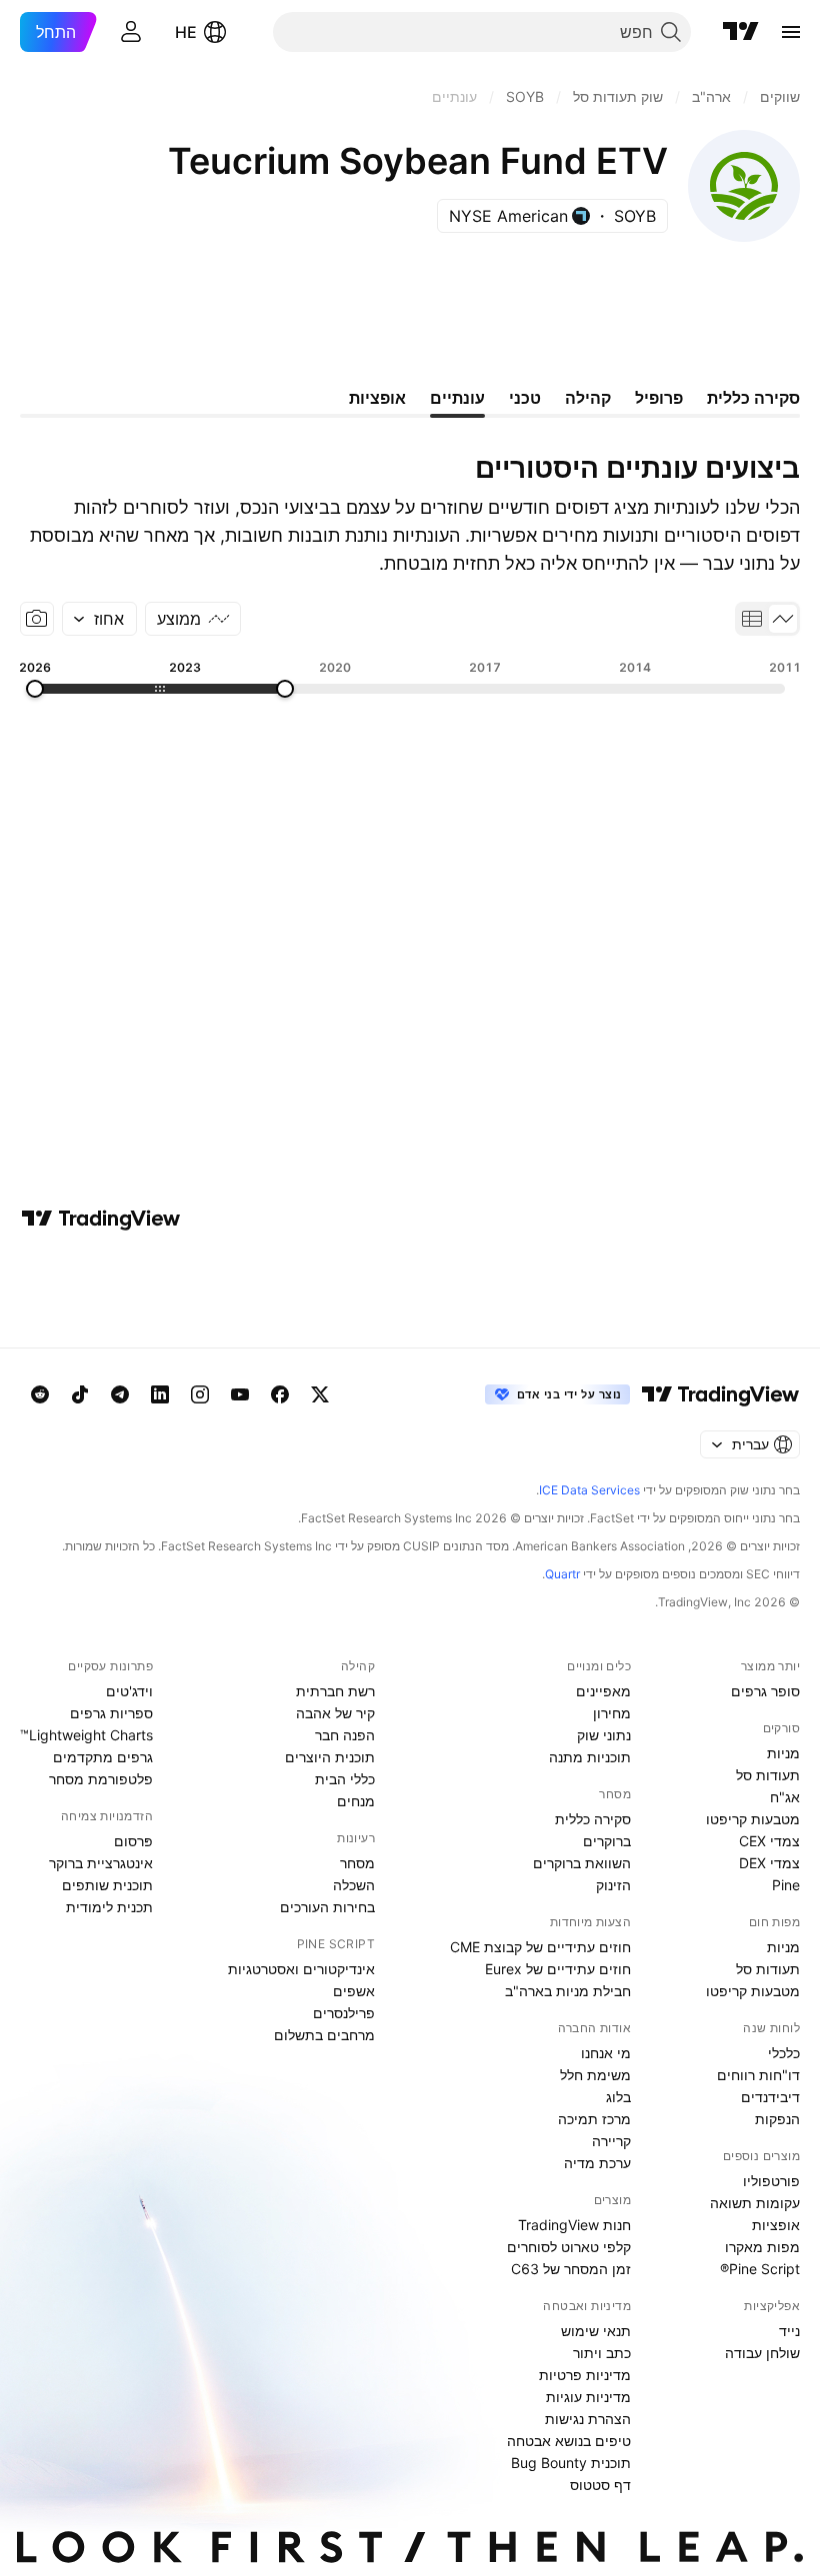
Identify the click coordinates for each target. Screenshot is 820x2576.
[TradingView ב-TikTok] (80, 1394)
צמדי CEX (769, 1841)
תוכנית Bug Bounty (571, 2463)
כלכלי (784, 2053)
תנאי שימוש (596, 2331)
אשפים (354, 1991)
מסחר (357, 1863)
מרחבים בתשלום (324, 2035)
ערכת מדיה (597, 2163)
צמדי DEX (769, 1863)
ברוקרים (607, 1841)
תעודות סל (768, 1775)
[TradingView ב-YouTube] (240, 1394)
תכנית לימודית (109, 1907)
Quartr (562, 1574)
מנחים (356, 1801)
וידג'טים (129, 1691)
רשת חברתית (335, 1691)
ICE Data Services (589, 1490)
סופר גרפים (765, 1691)
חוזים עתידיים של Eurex (558, 1969)
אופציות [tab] (377, 398)
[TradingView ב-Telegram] (120, 1394)
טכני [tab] (525, 398)
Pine (786, 1885)
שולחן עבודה (762, 2353)
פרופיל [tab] (659, 398)
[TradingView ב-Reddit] (40, 1394)
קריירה (611, 2141)
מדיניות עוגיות (588, 2397)
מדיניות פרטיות (585, 2375)
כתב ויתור (602, 2353)
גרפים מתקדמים (103, 1757)
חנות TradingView (574, 2225)
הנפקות (777, 2119)
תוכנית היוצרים (330, 1757)
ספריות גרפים (111, 1713)
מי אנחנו (606, 2053)
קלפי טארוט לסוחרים (569, 2247)
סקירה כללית (593, 1819)
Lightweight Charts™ (86, 1735)
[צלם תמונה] (37, 619)
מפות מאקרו (762, 2247)
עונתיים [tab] (457, 398)
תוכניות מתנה (590, 1757)
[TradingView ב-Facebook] (280, 1394)
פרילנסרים (344, 2013)
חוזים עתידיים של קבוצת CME (540, 1947)
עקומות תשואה (755, 2203)
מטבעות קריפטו (753, 1819)
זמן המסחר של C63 (571, 2269)
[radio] (783, 619)
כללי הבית (345, 1779)
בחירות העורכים (327, 1907)
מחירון (612, 1713)
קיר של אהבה (335, 1713)
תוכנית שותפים (107, 1885)
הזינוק (613, 1885)
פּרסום (133, 1841)
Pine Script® (760, 2269)
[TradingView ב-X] (320, 1394)
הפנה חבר (345, 1735)
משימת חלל (595, 2075)
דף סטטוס (600, 2485)
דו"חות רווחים (758, 2075)
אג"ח (785, 1797)
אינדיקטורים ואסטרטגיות (301, 1969)
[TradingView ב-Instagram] (200, 1394)
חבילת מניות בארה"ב (568, 1991)
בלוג (618, 2097)
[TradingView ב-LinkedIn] (160, 1394)
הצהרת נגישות (588, 2419)
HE (186, 32)
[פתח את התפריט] (791, 32)
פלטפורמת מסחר (101, 1779)
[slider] (285, 689)
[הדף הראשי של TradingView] (741, 32)
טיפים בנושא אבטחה (569, 2441)
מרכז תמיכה (594, 2119)
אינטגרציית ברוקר (101, 1863)
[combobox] (99, 619)
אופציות (776, 2225)
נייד (789, 2331)
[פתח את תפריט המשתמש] (131, 32)
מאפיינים (603, 1691)
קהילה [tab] (588, 398)
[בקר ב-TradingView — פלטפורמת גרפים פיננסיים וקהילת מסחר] (101, 1219)
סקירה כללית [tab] (753, 398)
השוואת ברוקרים (582, 1863)
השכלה (354, 1885)
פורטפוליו (771, 2181)
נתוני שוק (604, 1735)
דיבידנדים (770, 2097)
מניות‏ (783, 1753)
